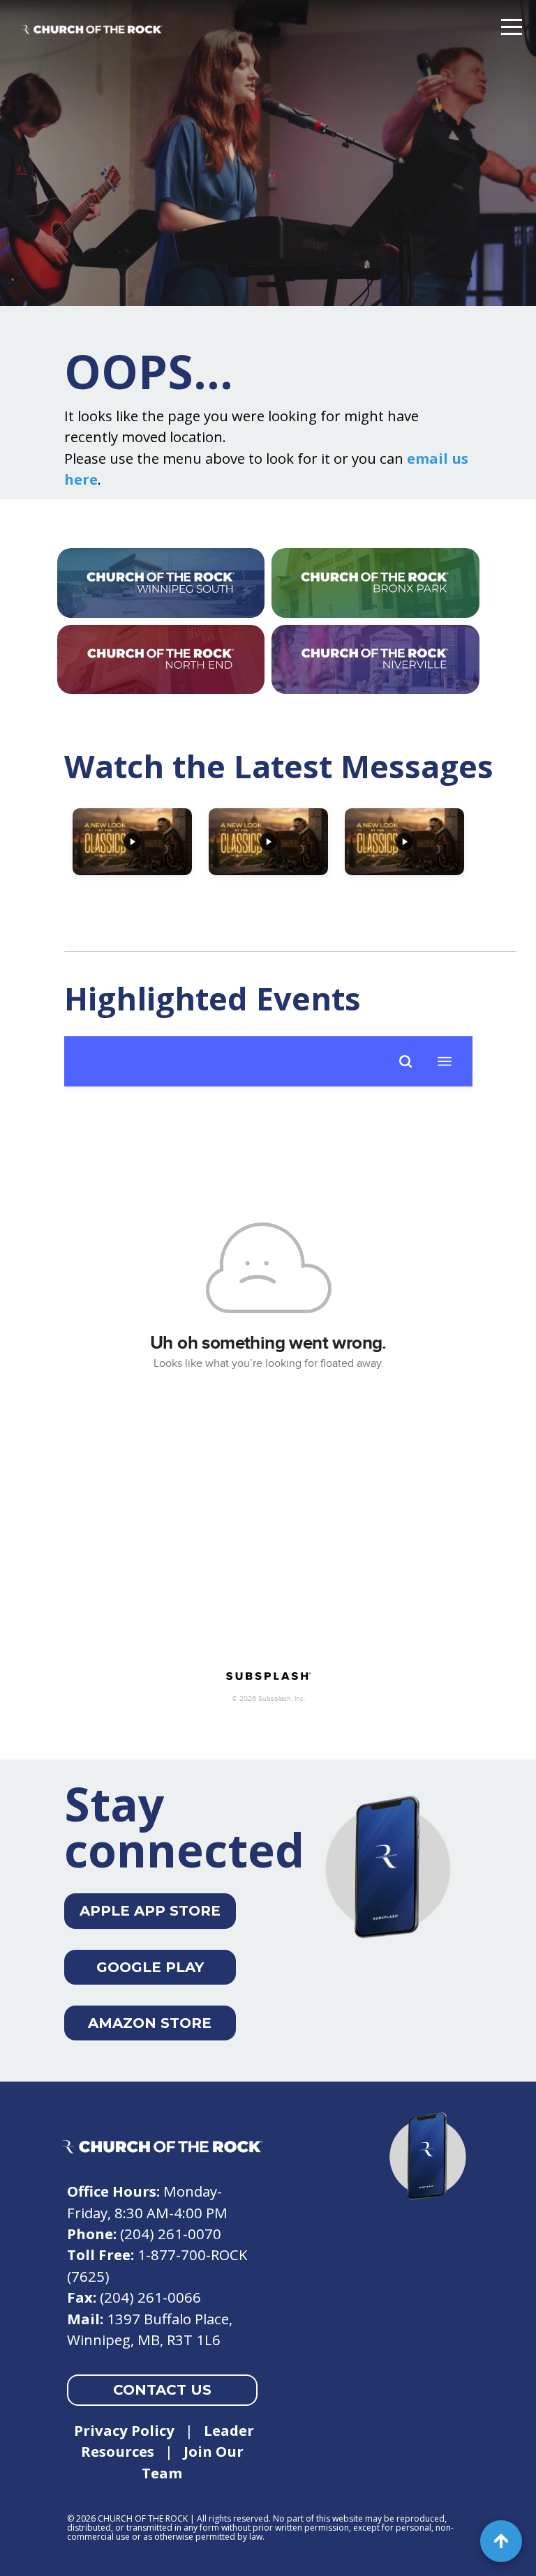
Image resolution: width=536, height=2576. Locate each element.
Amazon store (150, 2023)
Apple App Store (150, 1911)
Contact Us (162, 2390)
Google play (150, 1967)
